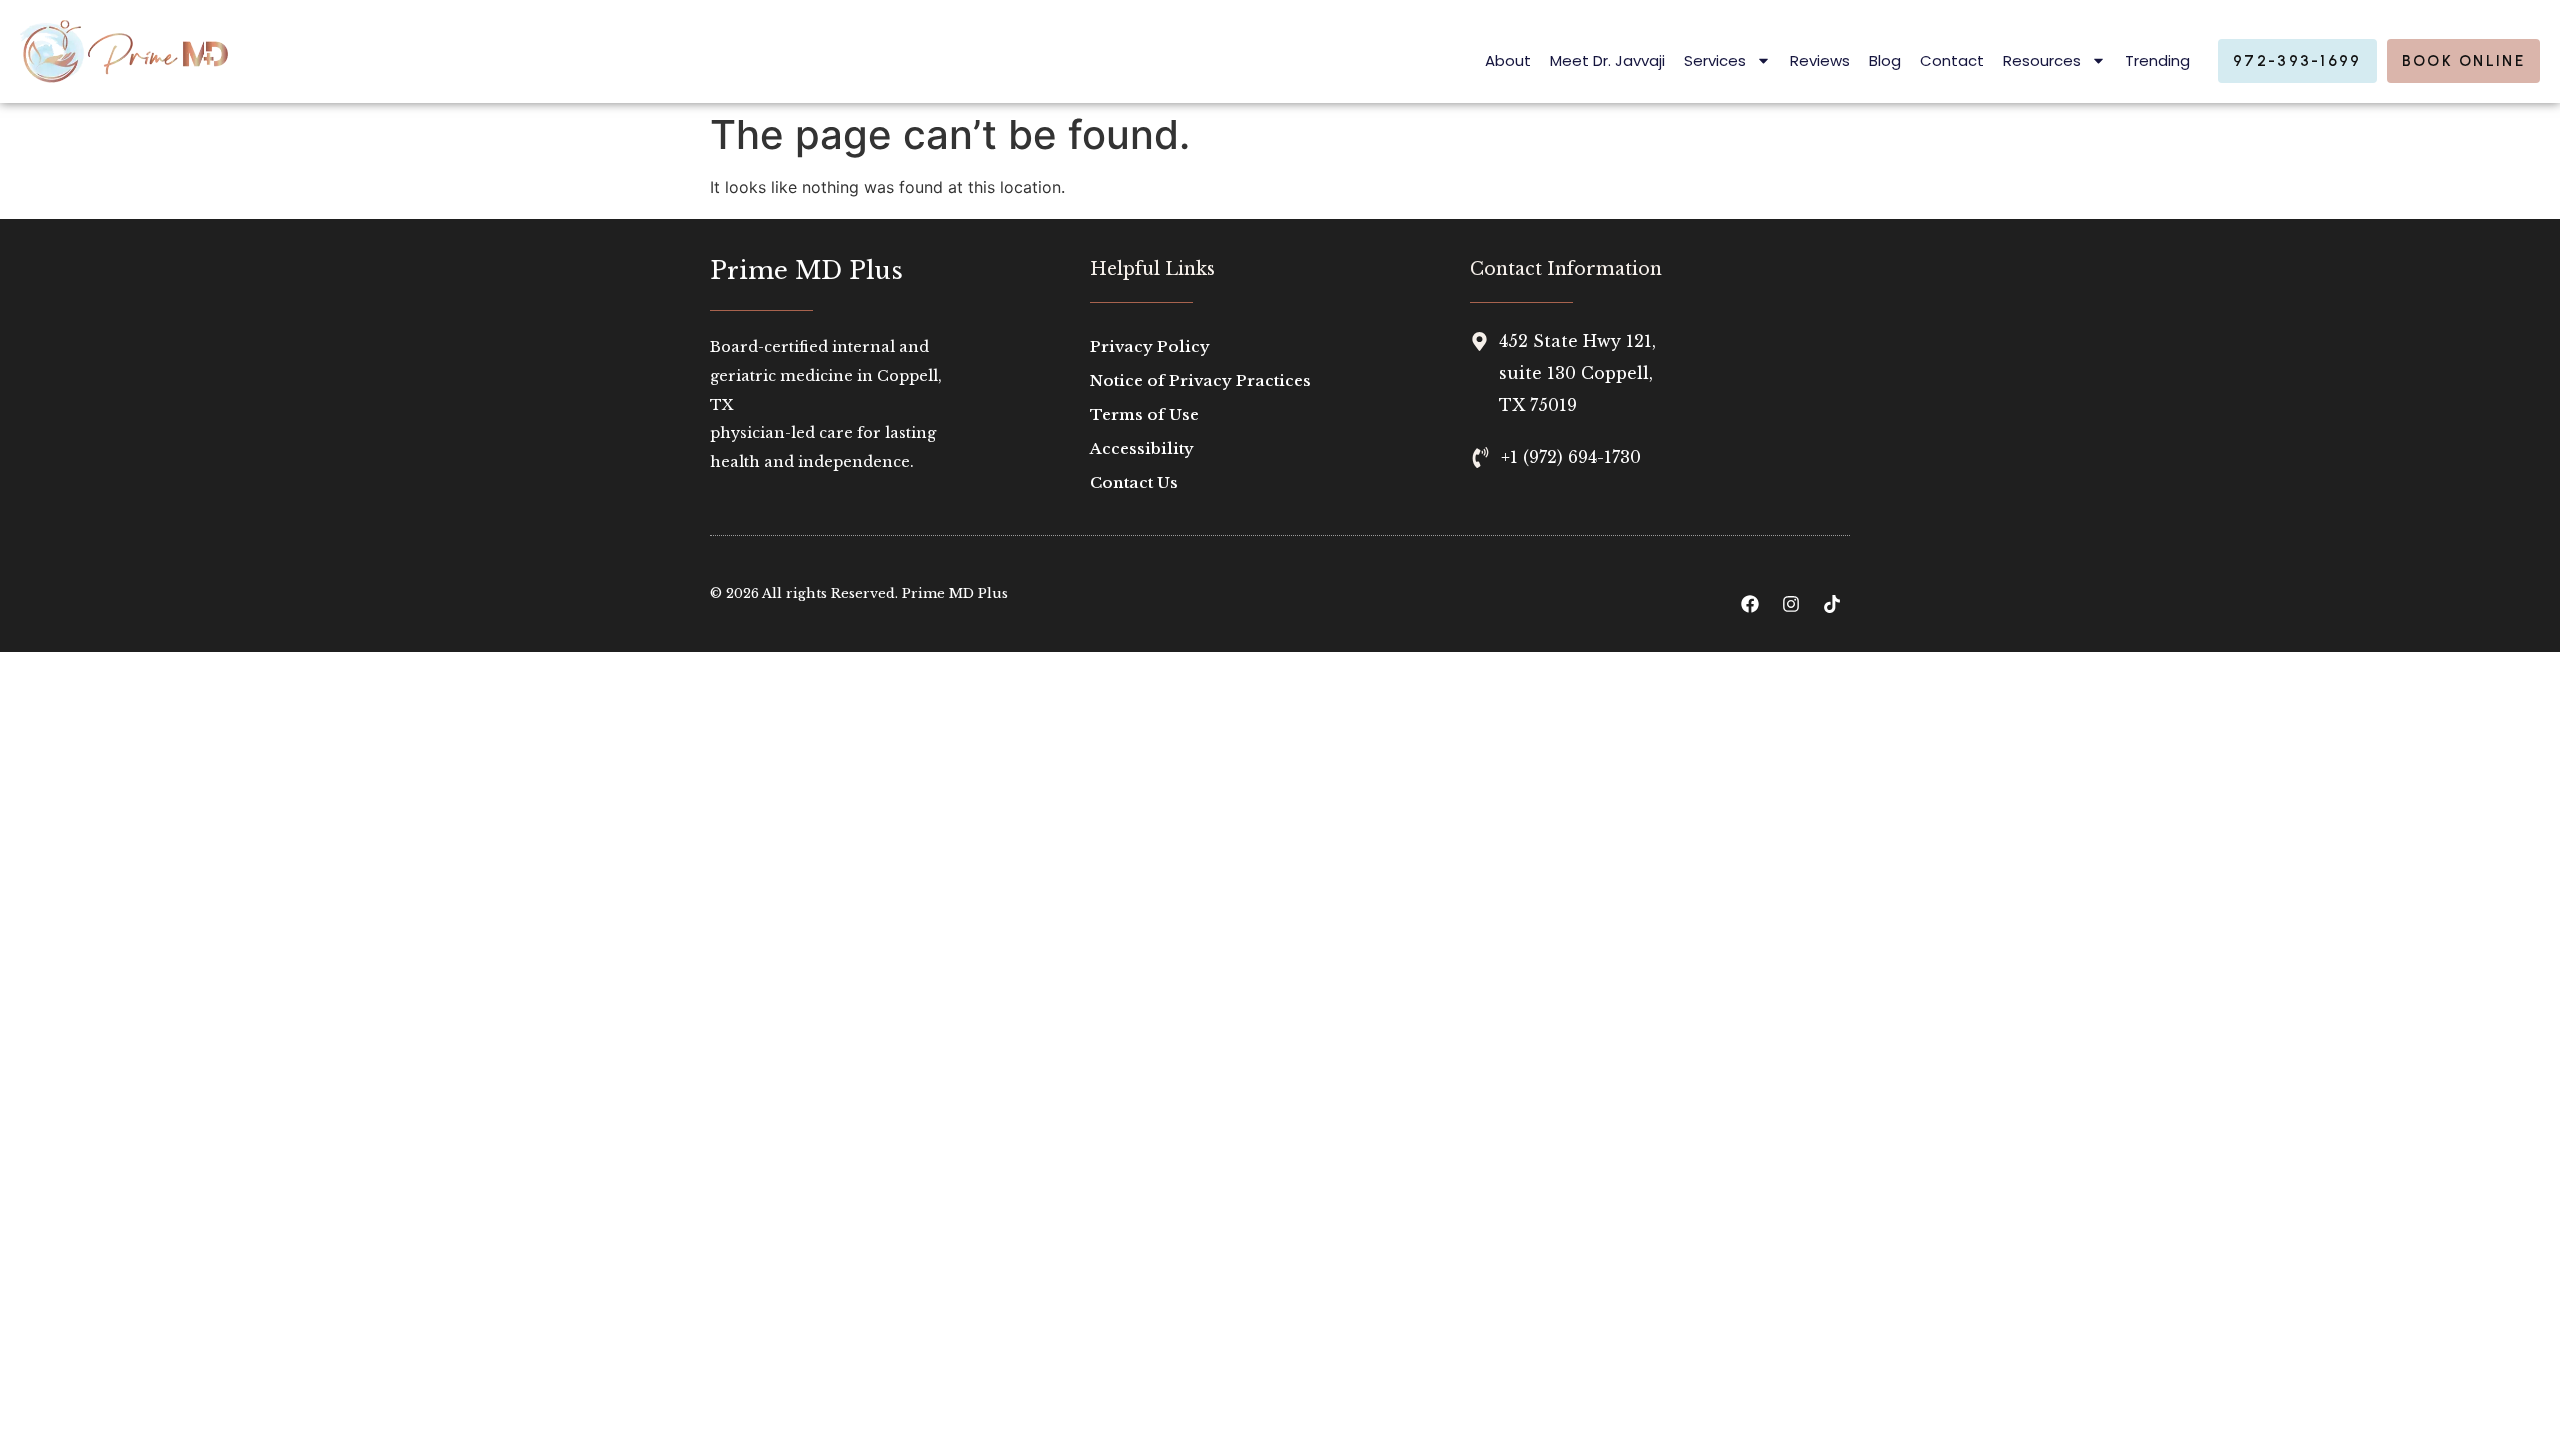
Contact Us (1134, 482)
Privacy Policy (1150, 346)
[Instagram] (1791, 604)
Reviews (1820, 60)
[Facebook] (1750, 604)
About (1508, 60)
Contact (1952, 60)
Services (1715, 60)
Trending (2157, 60)
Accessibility (1142, 448)
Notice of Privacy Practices (1200, 380)
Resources (2042, 60)
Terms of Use (1144, 414)
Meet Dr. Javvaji (1607, 60)
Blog (1885, 60)
